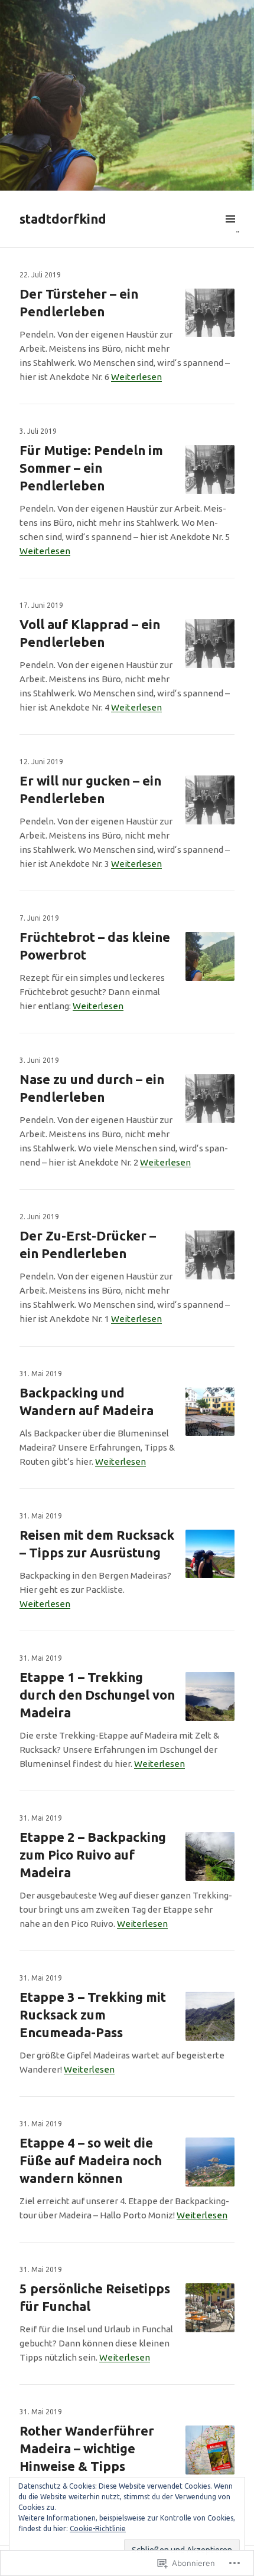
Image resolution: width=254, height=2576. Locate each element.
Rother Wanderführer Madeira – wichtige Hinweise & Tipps (87, 2448)
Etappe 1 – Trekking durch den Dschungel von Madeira (97, 1695)
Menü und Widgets (230, 233)
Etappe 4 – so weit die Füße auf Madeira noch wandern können (91, 2160)
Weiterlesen (136, 377)
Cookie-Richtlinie (98, 2528)
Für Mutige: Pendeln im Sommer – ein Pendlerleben (91, 468)
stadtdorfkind (63, 219)
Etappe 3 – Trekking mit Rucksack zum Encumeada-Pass (93, 2014)
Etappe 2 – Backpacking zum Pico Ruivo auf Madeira (93, 1855)
